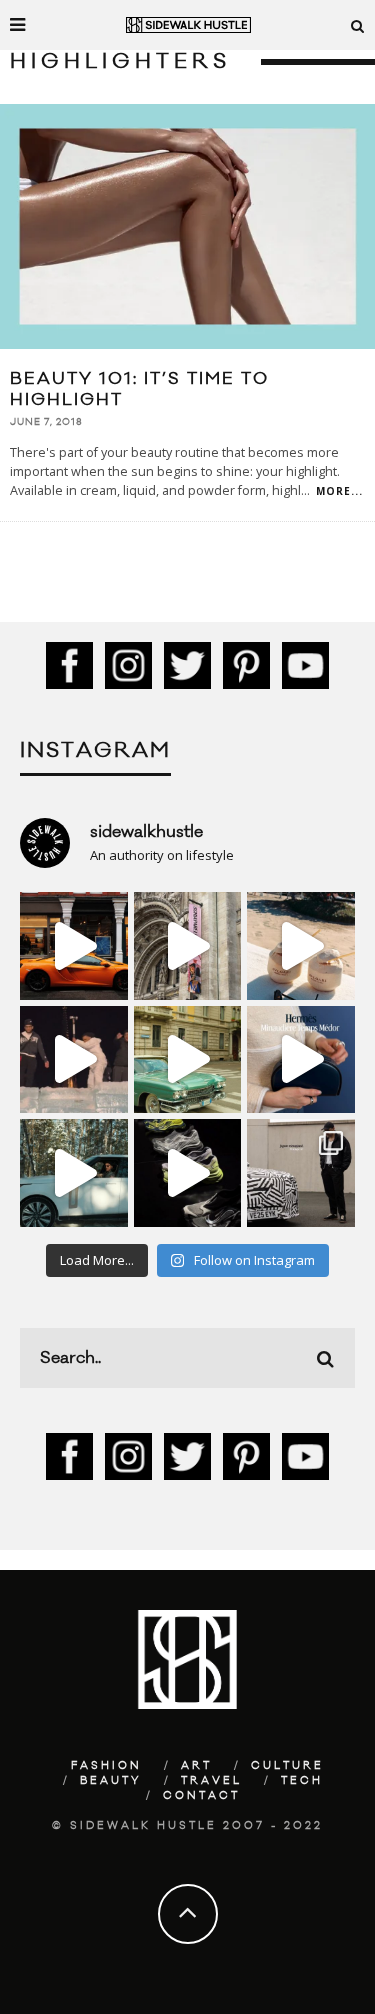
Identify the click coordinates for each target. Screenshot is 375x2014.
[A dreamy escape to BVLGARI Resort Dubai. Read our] (301, 946)
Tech (302, 1781)
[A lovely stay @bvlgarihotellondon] (74, 946)
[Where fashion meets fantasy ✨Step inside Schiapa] (188, 946)
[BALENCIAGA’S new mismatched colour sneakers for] (188, 1173)
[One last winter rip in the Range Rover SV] (74, 1173)
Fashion (106, 1766)
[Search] (358, 25)
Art (196, 1766)
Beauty (111, 1781)
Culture (287, 1766)
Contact (201, 1796)
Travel (211, 1781)
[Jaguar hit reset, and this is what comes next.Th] (301, 1173)
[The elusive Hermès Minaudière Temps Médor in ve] (301, 1060)
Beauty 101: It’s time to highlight (139, 389)
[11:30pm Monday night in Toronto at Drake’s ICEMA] (74, 1060)
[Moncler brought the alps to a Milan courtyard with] (188, 1060)
